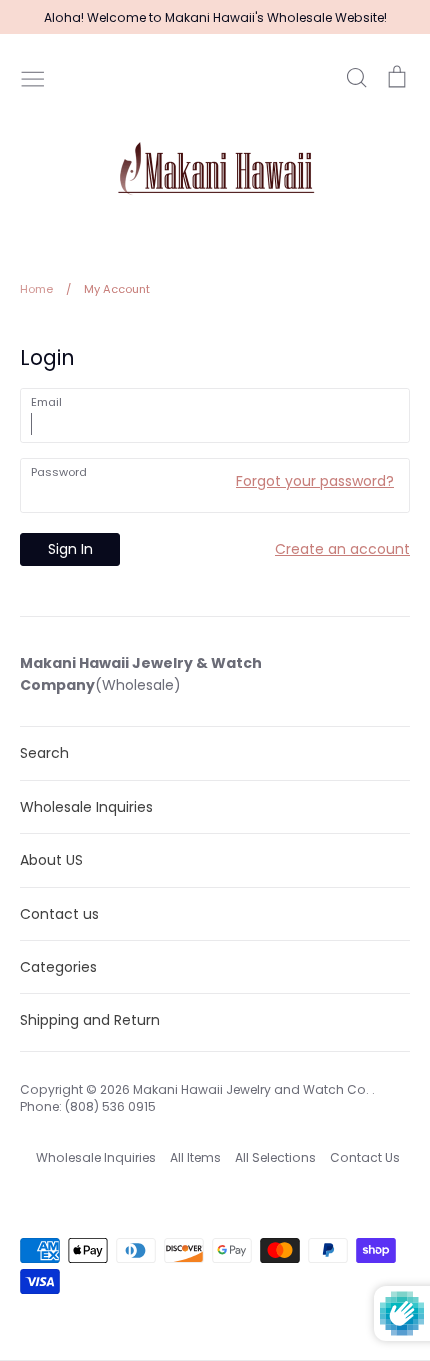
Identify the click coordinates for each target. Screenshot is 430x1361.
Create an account (342, 549)
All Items (195, 1157)
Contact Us (365, 1157)
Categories (58, 967)
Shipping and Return (90, 1020)
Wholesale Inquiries (86, 807)
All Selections (275, 1157)
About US (51, 860)
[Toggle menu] (33, 77)
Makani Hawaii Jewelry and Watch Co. (252, 1089)
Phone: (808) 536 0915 (88, 1106)
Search (44, 753)
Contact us (59, 914)
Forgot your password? (315, 481)
